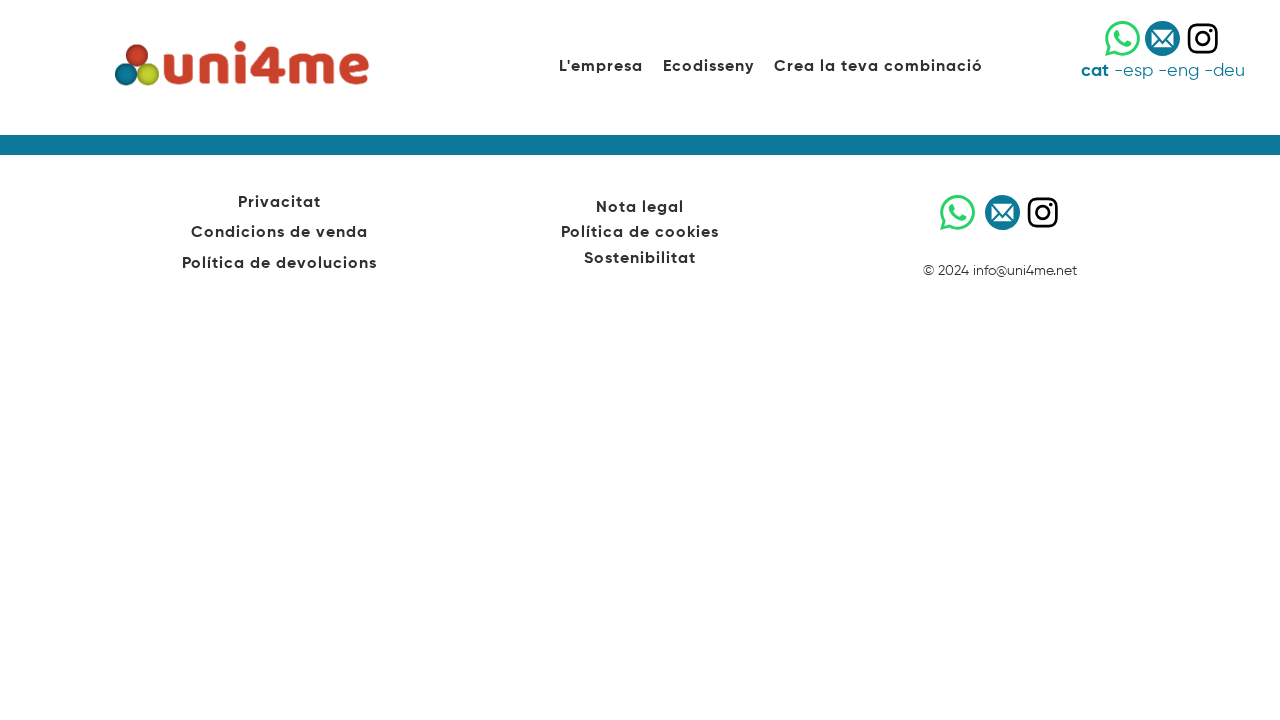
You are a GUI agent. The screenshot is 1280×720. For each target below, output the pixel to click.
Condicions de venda (279, 233)
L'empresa (601, 67)
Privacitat (279, 203)
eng (1183, 71)
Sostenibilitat (640, 259)
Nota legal (640, 208)
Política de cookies (640, 233)
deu (1229, 71)
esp (1138, 71)
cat (1095, 71)
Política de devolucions (279, 264)
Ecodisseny (708, 67)
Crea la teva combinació (878, 67)
